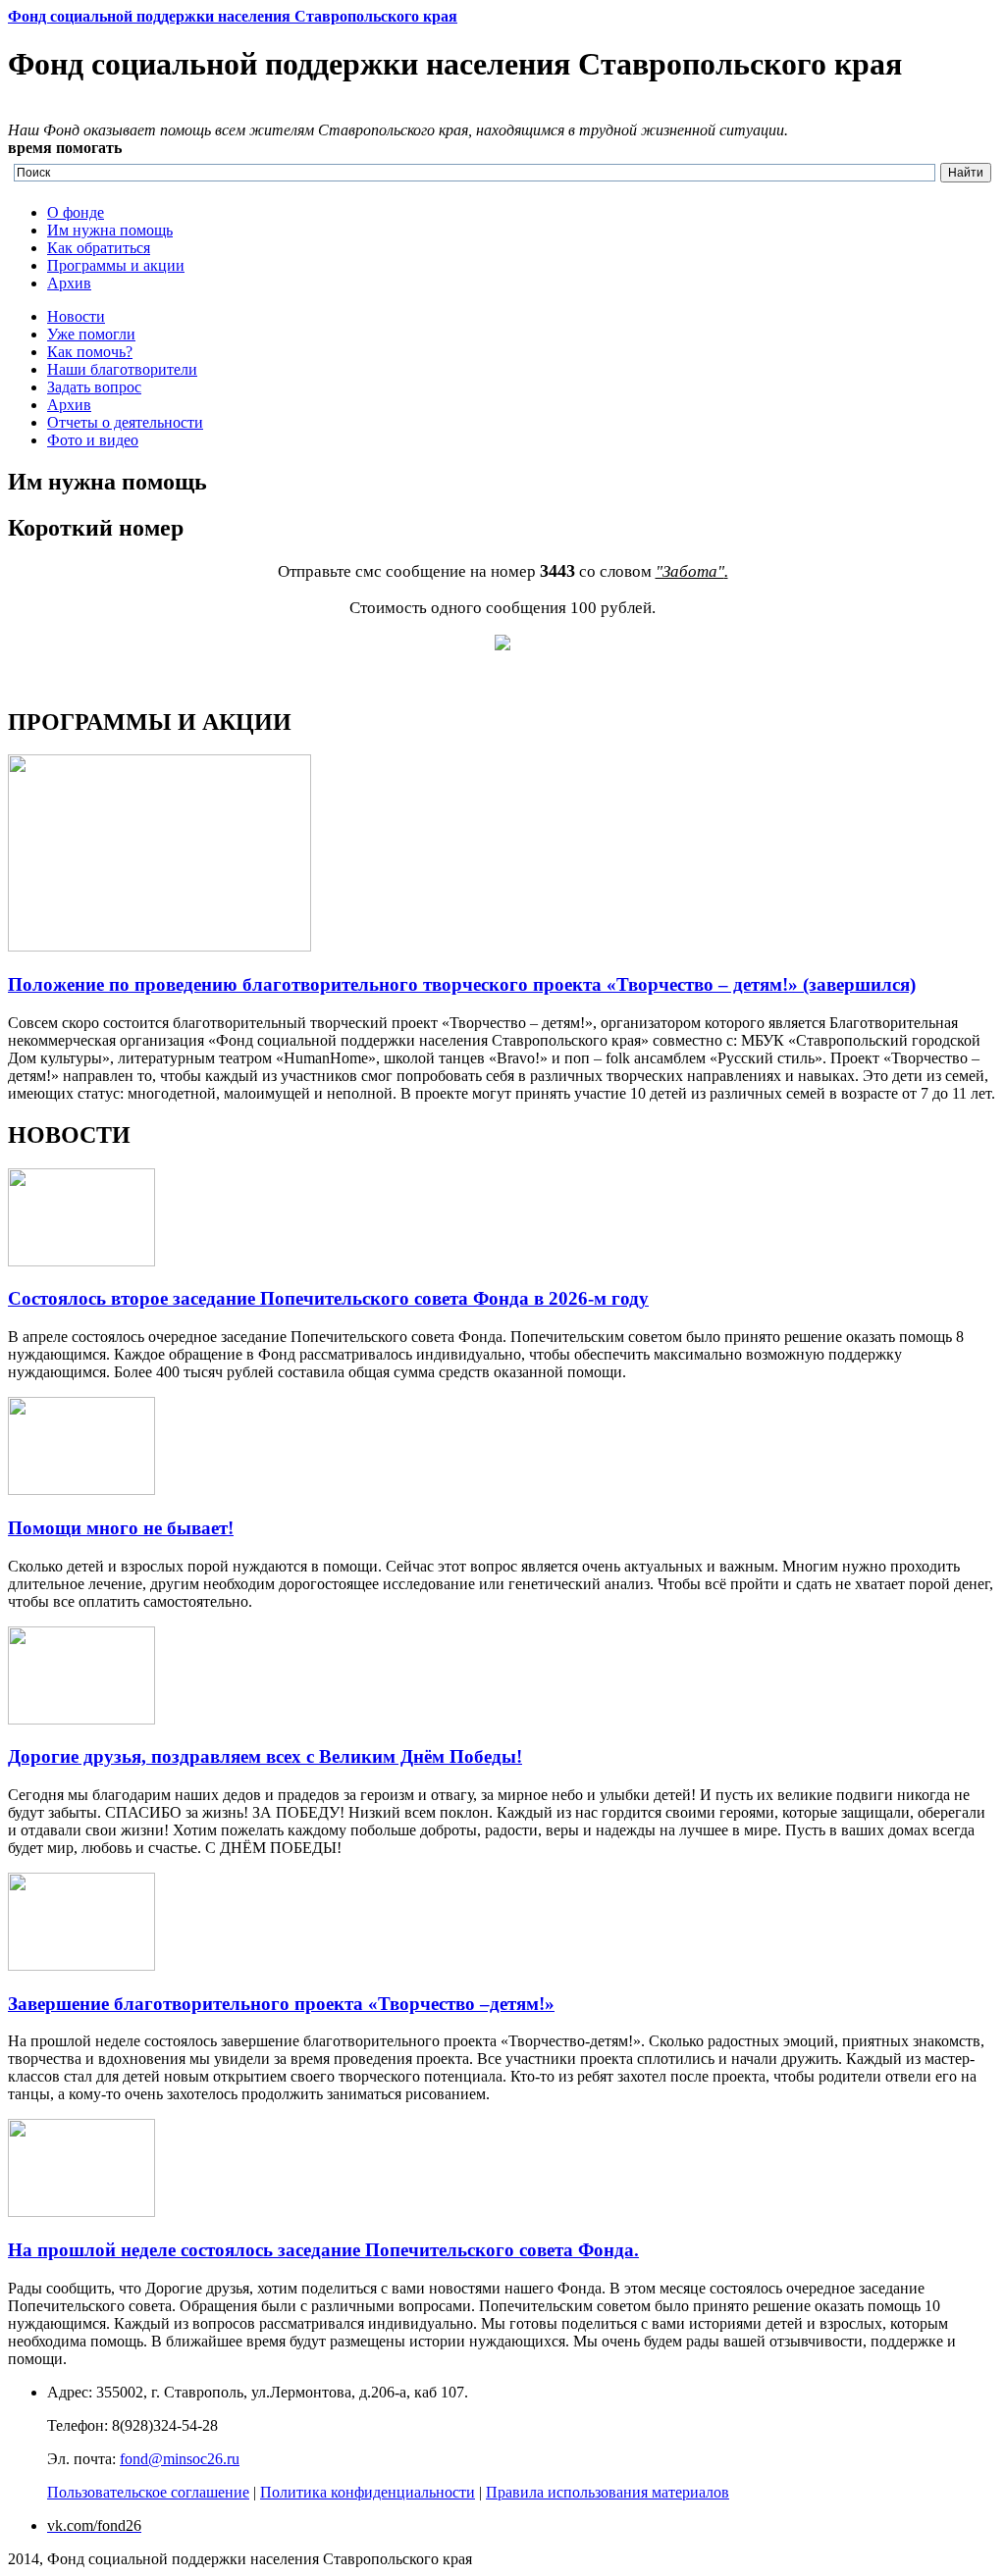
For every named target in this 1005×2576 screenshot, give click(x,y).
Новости (76, 316)
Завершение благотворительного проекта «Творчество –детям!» (281, 2004)
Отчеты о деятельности (125, 422)
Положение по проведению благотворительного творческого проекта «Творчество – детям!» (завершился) (462, 984)
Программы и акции (116, 265)
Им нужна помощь (110, 230)
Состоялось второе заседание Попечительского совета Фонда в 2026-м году (328, 1298)
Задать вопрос (94, 387)
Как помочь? (90, 352)
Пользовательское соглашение (148, 2492)
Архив (69, 283)
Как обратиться (99, 248)
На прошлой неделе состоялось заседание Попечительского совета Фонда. (323, 2250)
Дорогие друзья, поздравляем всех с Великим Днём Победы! (265, 1756)
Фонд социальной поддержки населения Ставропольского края (233, 16)
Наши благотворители (122, 369)
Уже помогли (91, 334)
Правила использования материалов (608, 2492)
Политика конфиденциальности (368, 2492)
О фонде (76, 212)
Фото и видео (93, 440)
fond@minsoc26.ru (180, 2459)
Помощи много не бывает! (121, 1528)
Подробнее (45, 680)
